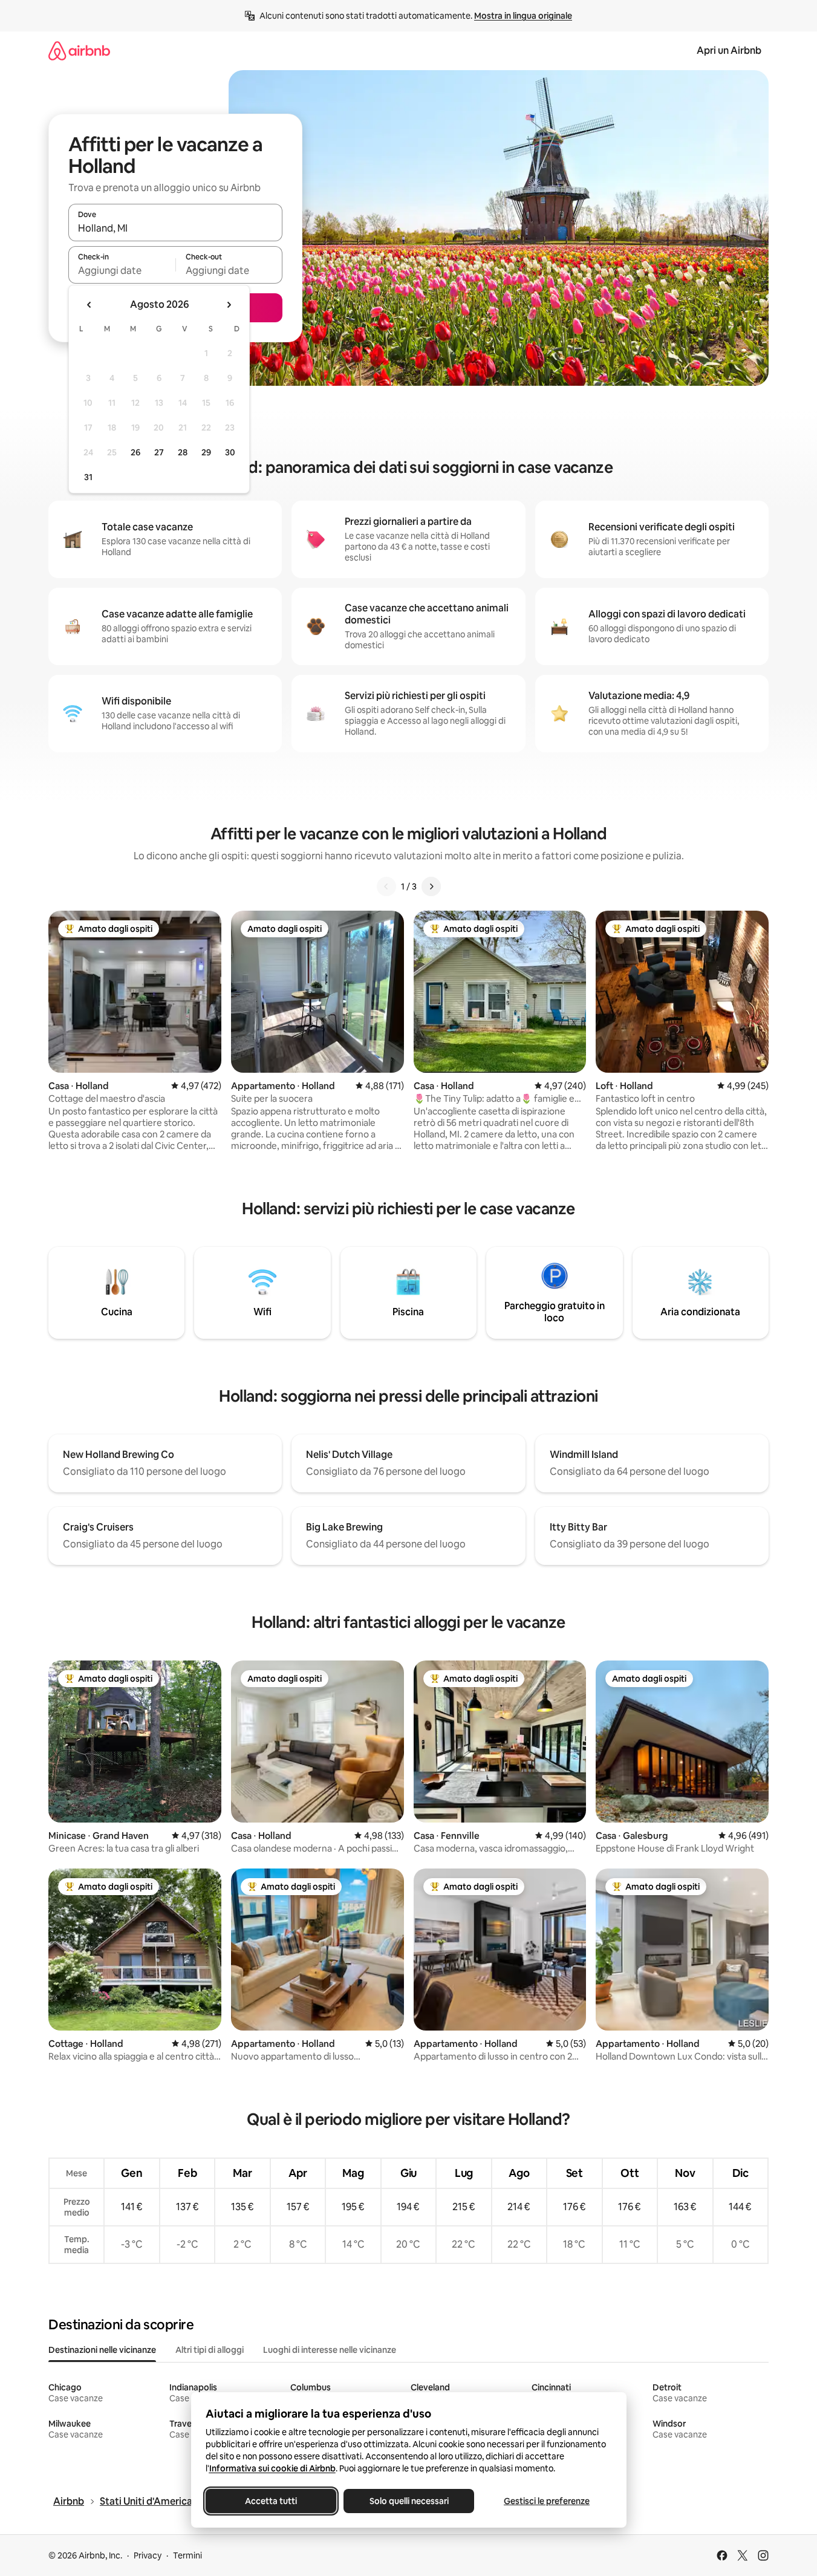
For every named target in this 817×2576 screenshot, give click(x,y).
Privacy (148, 2555)
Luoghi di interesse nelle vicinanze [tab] (330, 2350)
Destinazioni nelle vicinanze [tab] (102, 2350)
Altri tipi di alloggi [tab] (210, 2350)
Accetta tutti (271, 2501)
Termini (187, 2555)
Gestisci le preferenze (547, 2501)
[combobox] (175, 228)
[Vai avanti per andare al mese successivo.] (229, 305)
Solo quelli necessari (408, 2501)
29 (206, 452)
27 (159, 452)
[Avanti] (431, 886)
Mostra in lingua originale (523, 16)
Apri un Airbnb (729, 50)
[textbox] (122, 270)
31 (88, 477)
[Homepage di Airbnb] (79, 50)
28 (183, 452)
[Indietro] (386, 886)
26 (135, 452)
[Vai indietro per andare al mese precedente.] (90, 305)
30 (230, 452)
